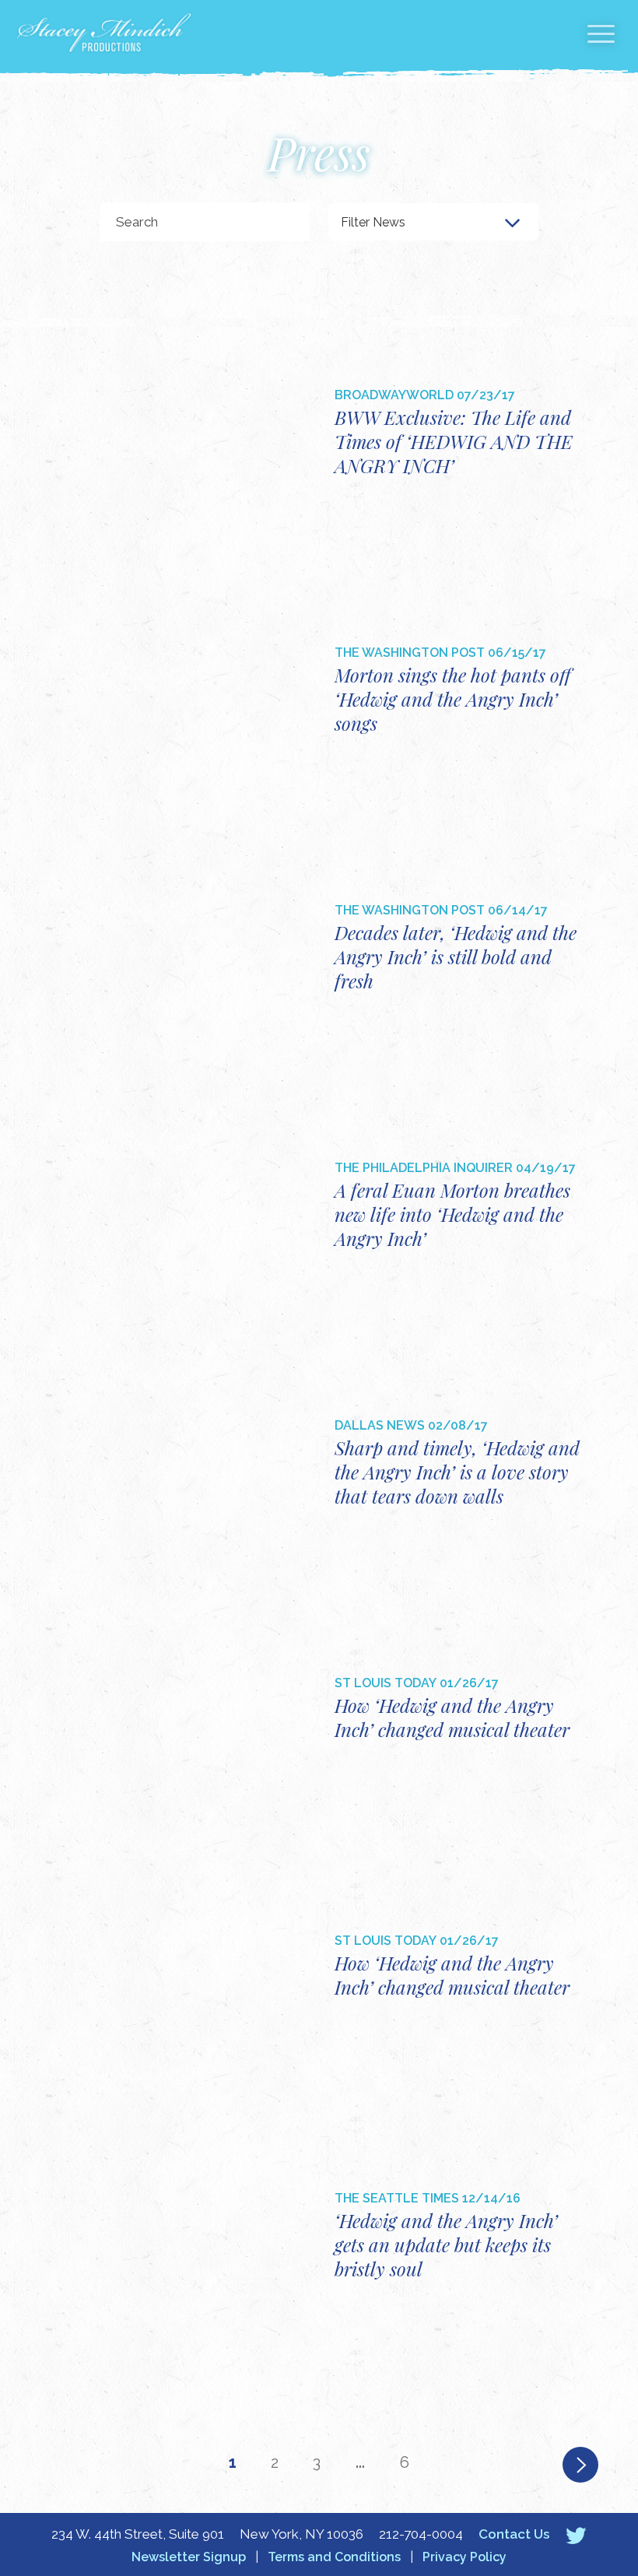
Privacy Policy (464, 2557)
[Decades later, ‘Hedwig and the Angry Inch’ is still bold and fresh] (185, 1006)
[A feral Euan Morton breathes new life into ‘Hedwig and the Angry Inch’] (185, 1263)
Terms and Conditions (334, 2557)
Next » (581, 2465)
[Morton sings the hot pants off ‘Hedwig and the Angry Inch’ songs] (185, 748)
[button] (601, 37)
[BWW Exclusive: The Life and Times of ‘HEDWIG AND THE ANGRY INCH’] (185, 491)
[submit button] (282, 222)
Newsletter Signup (189, 2557)
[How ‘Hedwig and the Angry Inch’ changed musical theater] (185, 1779)
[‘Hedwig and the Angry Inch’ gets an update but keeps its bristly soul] (185, 2294)
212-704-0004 (421, 2534)
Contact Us (514, 2534)
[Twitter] (576, 2535)
